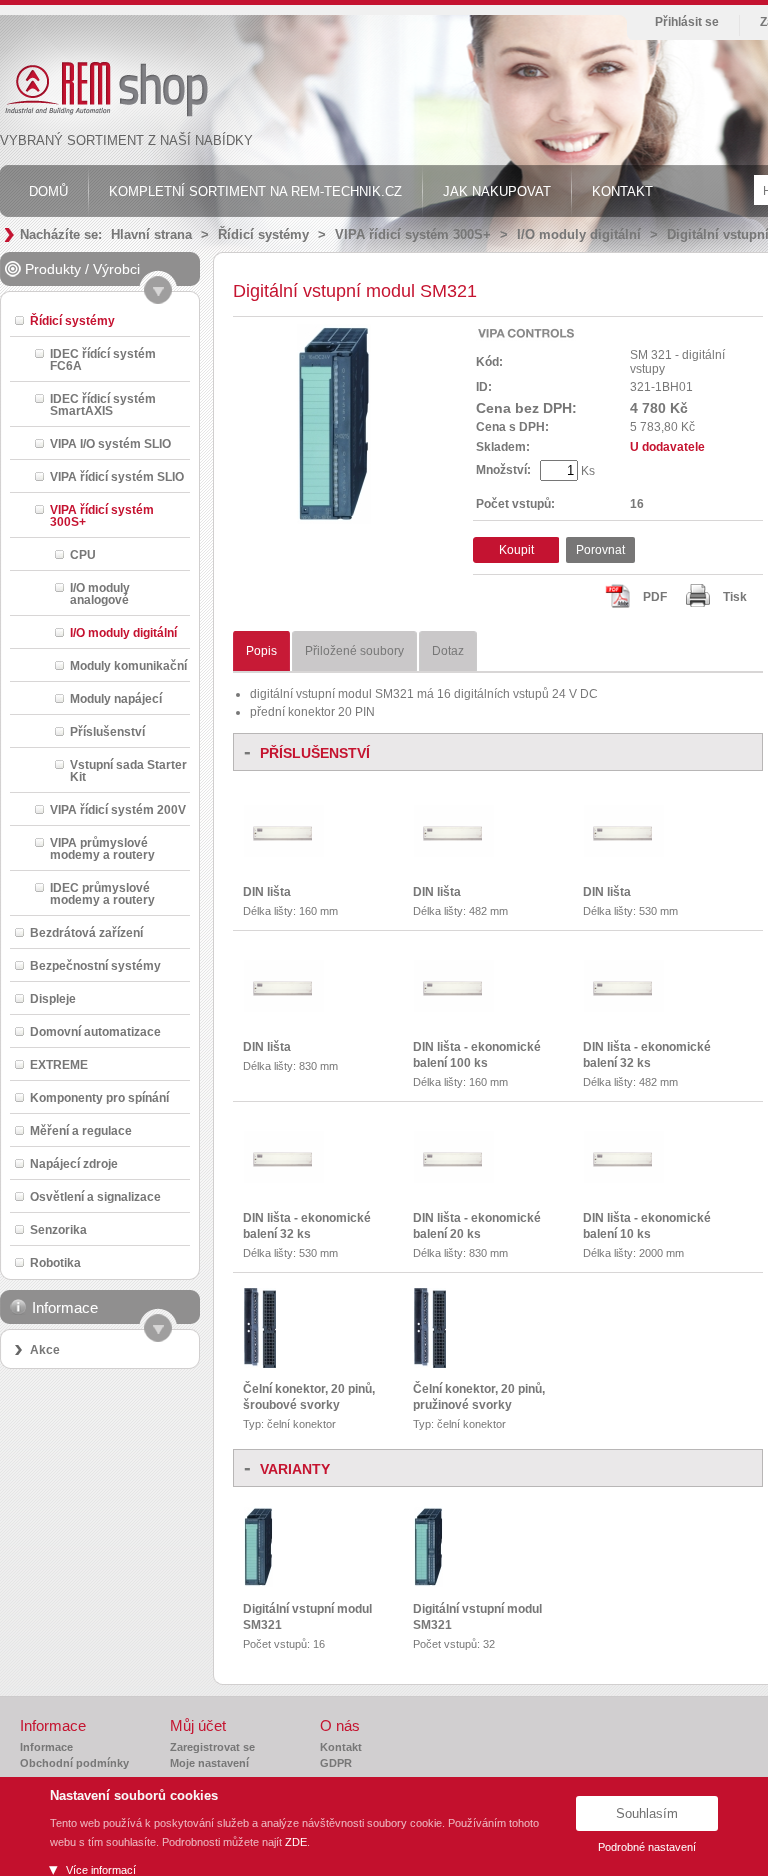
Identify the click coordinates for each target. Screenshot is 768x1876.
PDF (655, 597)
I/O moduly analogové (100, 593)
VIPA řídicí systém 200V (118, 809)
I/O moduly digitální (579, 234)
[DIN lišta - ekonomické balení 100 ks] (454, 1008)
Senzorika (58, 1229)
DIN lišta (267, 892)
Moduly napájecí (116, 698)
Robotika (55, 1262)
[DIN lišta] (284, 853)
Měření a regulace (81, 1130)
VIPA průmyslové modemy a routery (102, 848)
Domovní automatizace (95, 1031)
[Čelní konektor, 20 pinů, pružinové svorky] (430, 1364)
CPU (83, 554)
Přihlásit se (687, 22)
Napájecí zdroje (74, 1163)
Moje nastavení (209, 1763)
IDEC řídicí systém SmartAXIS (103, 404)
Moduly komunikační (128, 665)
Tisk (735, 597)
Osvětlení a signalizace (95, 1196)
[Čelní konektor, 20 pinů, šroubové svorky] (260, 1364)
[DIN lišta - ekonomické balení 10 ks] (624, 1179)
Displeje (53, 998)
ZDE (296, 1842)
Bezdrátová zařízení (86, 932)
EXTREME (59, 1064)
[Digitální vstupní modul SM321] (258, 1583)
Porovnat (600, 550)
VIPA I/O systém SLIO (110, 443)
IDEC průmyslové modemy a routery (102, 893)
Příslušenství (107, 731)
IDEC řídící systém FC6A (103, 359)
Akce (45, 1350)
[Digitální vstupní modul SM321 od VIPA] (334, 520)
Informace (46, 1747)
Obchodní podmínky (74, 1763)
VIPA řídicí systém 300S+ (413, 234)
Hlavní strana (151, 234)
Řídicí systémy (263, 234)
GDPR (336, 1763)
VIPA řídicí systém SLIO (117, 476)
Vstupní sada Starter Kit (128, 770)
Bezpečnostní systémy (95, 965)
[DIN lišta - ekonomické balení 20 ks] (454, 1179)
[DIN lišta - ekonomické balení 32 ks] (624, 1008)
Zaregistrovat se (212, 1747)
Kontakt (341, 1747)
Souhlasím (647, 1813)
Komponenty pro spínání (99, 1097)
